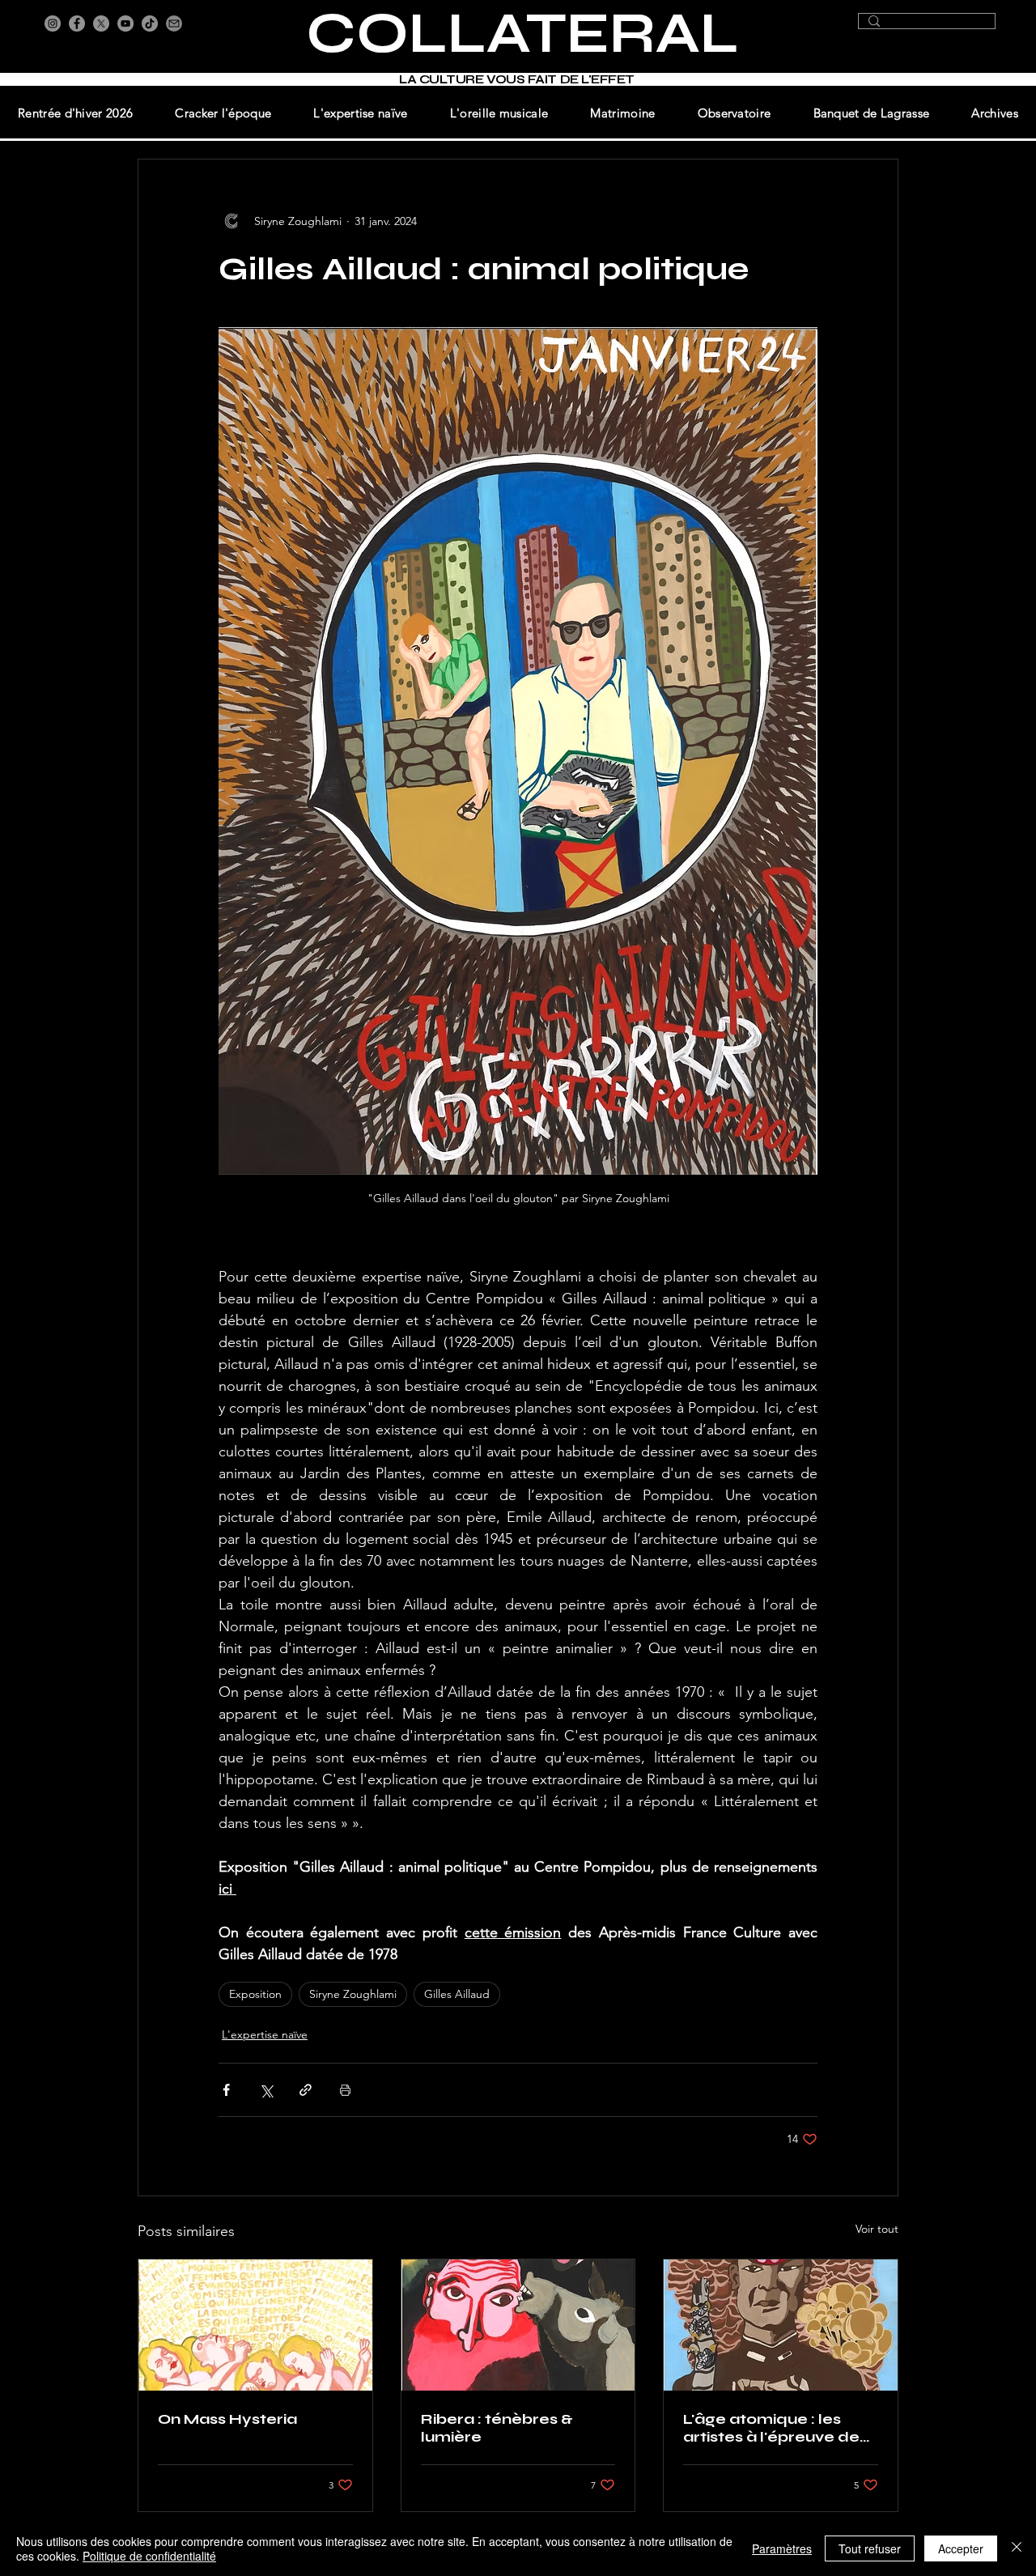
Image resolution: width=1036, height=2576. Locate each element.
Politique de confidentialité (149, 2556)
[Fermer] (1017, 2548)
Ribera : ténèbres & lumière (497, 2428)
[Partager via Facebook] (226, 2090)
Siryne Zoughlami (353, 1994)
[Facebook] (77, 23)
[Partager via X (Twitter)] (266, 2090)
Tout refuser (870, 2548)
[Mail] (174, 23)
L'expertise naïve (265, 2034)
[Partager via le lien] (306, 2090)
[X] (101, 23)
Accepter (961, 2548)
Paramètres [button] (782, 2548)
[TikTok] (150, 23)
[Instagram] (53, 23)
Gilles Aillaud (457, 1994)
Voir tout (877, 2229)
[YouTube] (125, 23)
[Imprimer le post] (345, 2090)
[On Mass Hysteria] (255, 2325)
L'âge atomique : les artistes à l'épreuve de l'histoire (771, 2428)
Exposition (255, 1994)
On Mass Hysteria (227, 2419)
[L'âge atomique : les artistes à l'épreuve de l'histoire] (781, 2325)
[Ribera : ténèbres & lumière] (518, 2325)
